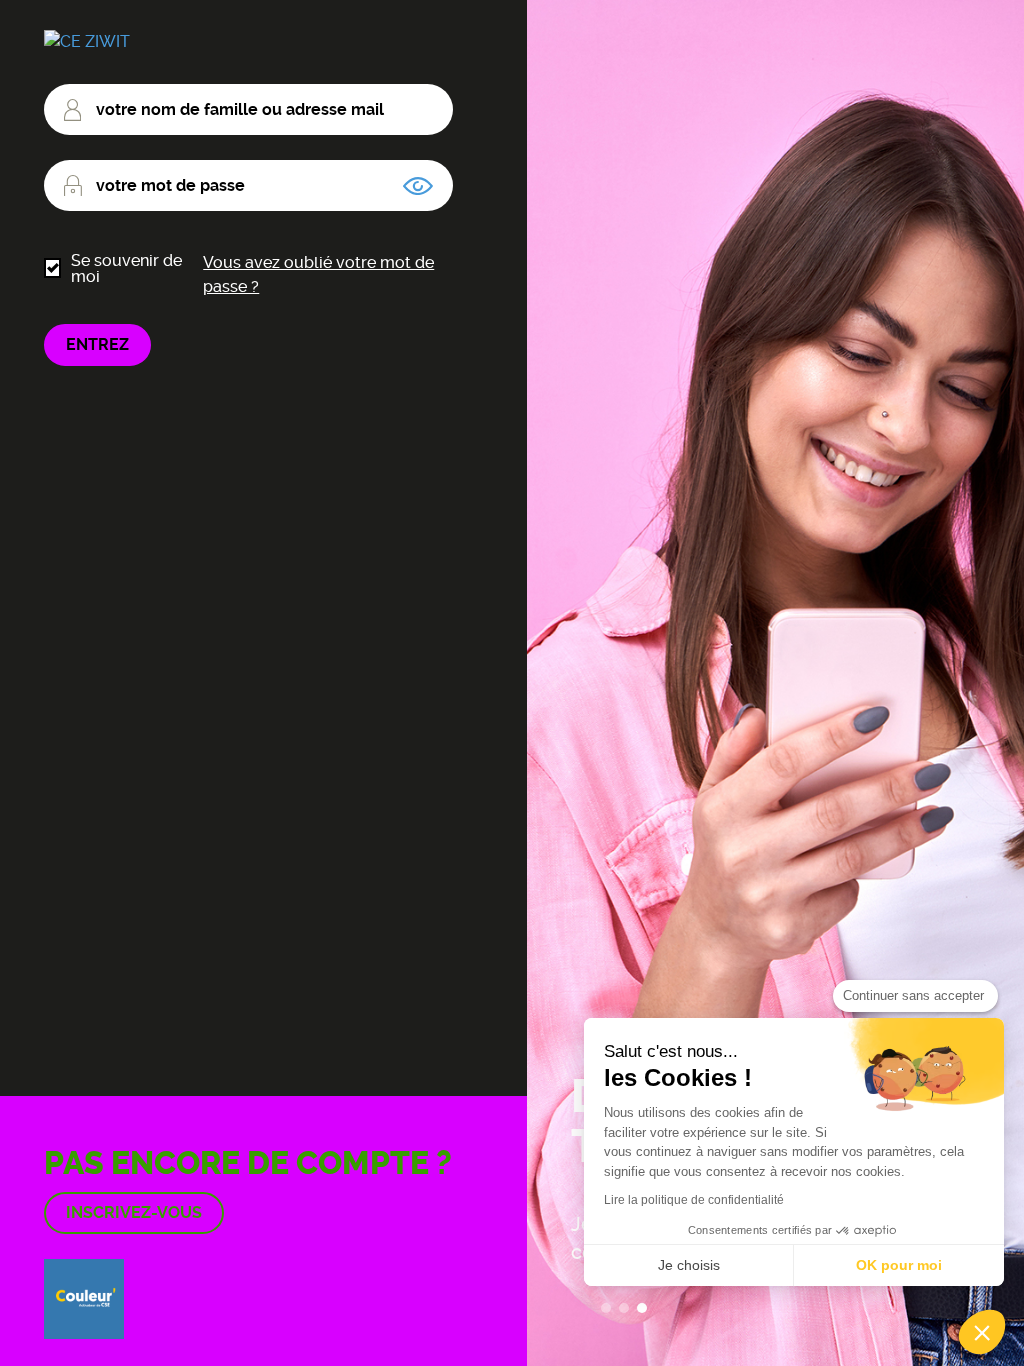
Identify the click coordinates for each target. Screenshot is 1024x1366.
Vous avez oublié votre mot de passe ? (318, 274)
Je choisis (689, 1265)
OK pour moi (899, 1265)
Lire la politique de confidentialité (694, 1200)
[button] (982, 1332)
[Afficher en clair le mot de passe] (418, 186)
